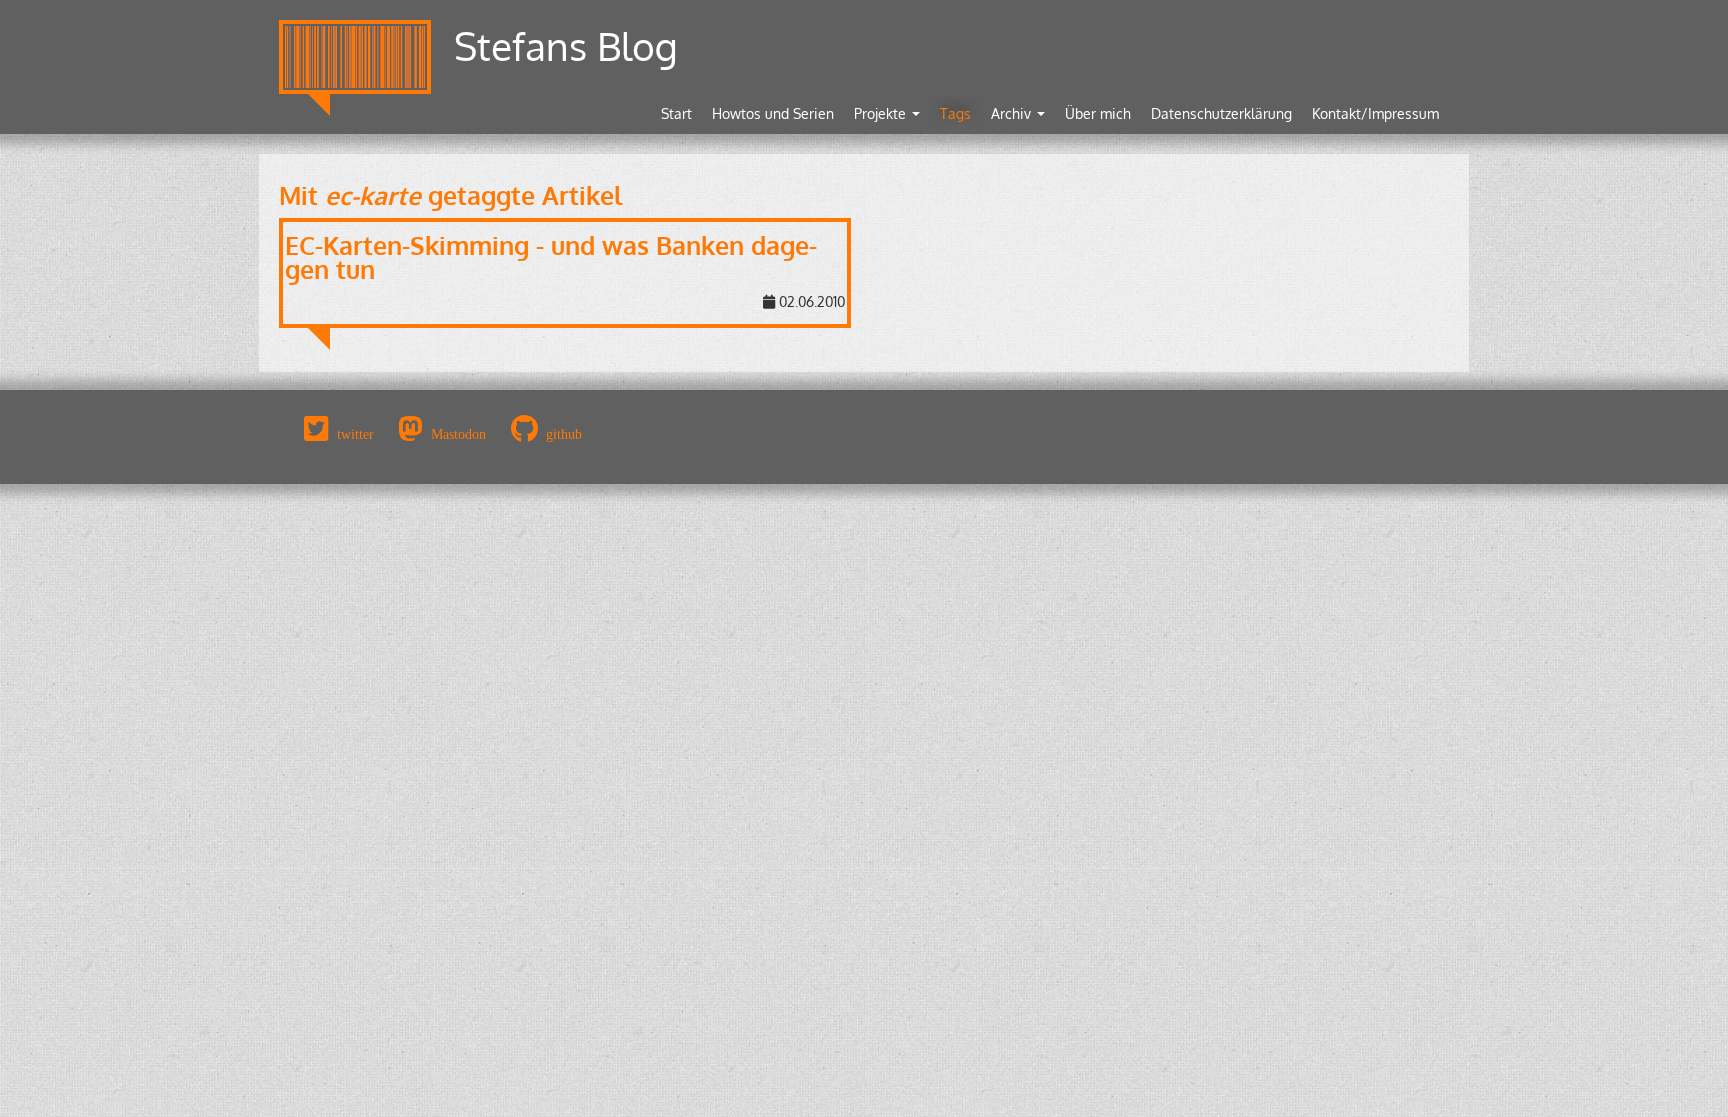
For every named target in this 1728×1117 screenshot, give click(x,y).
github (564, 434)
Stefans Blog (566, 45)
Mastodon (458, 434)
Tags (955, 113)
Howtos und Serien (773, 113)
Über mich (1098, 113)
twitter (355, 434)
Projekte (882, 113)
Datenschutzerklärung (1221, 113)
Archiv (1013, 113)
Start (676, 113)
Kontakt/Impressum (1375, 113)
